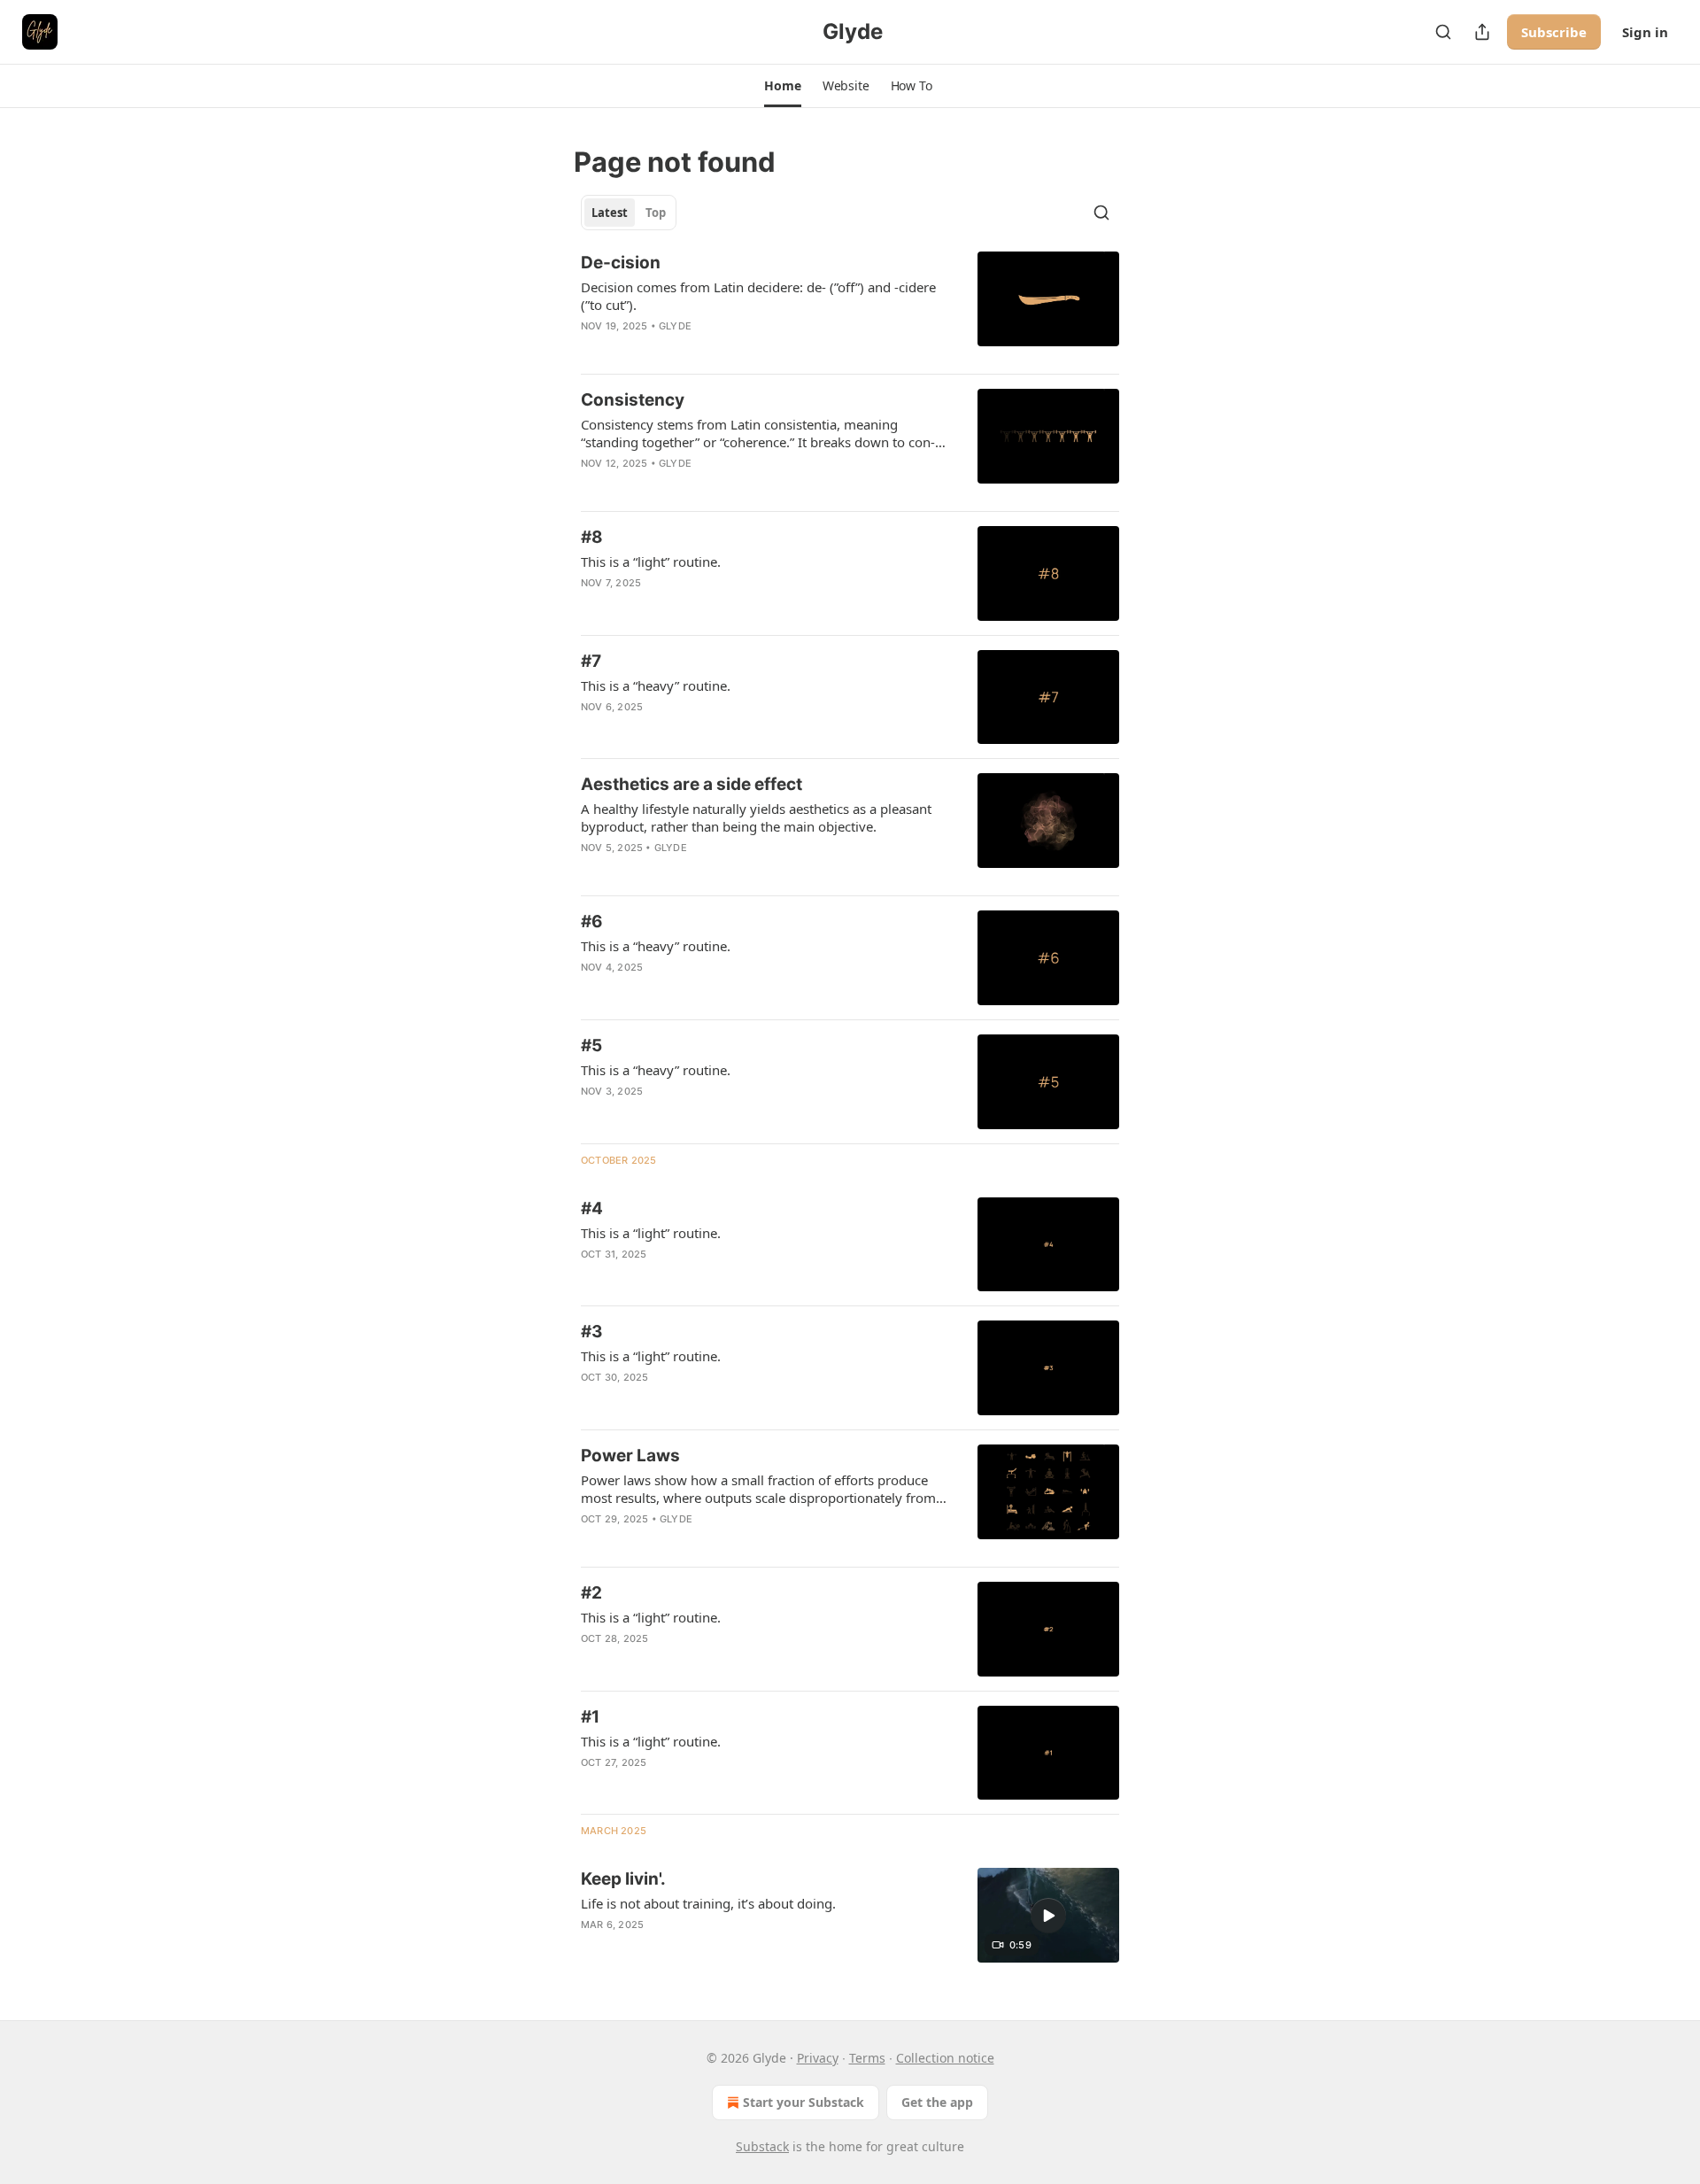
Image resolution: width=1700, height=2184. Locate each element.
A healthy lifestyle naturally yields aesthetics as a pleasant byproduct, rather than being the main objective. (756, 817)
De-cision (621, 263)
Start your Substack (804, 2102)
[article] (850, 306)
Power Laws (630, 1456)
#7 (591, 661)
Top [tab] (656, 213)
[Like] (592, 349)
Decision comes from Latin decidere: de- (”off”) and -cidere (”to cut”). (758, 296)
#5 (591, 1046)
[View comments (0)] (710, 349)
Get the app (937, 2102)
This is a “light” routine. (651, 561)
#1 (590, 1717)
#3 (592, 1332)
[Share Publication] (1482, 32)
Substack (762, 2146)
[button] (782, 86)
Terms (867, 2058)
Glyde (675, 326)
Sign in (1645, 32)
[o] (1048, 1916)
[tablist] (629, 213)
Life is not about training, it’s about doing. (708, 1903)
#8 (592, 537)
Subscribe (1554, 32)
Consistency (633, 400)
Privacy (818, 2058)
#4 (592, 1208)
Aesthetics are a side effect (692, 784)
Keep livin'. (623, 1879)
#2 (591, 1593)
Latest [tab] (610, 213)
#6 (592, 922)
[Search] (1443, 32)
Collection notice (945, 2058)
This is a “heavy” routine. (656, 685)
